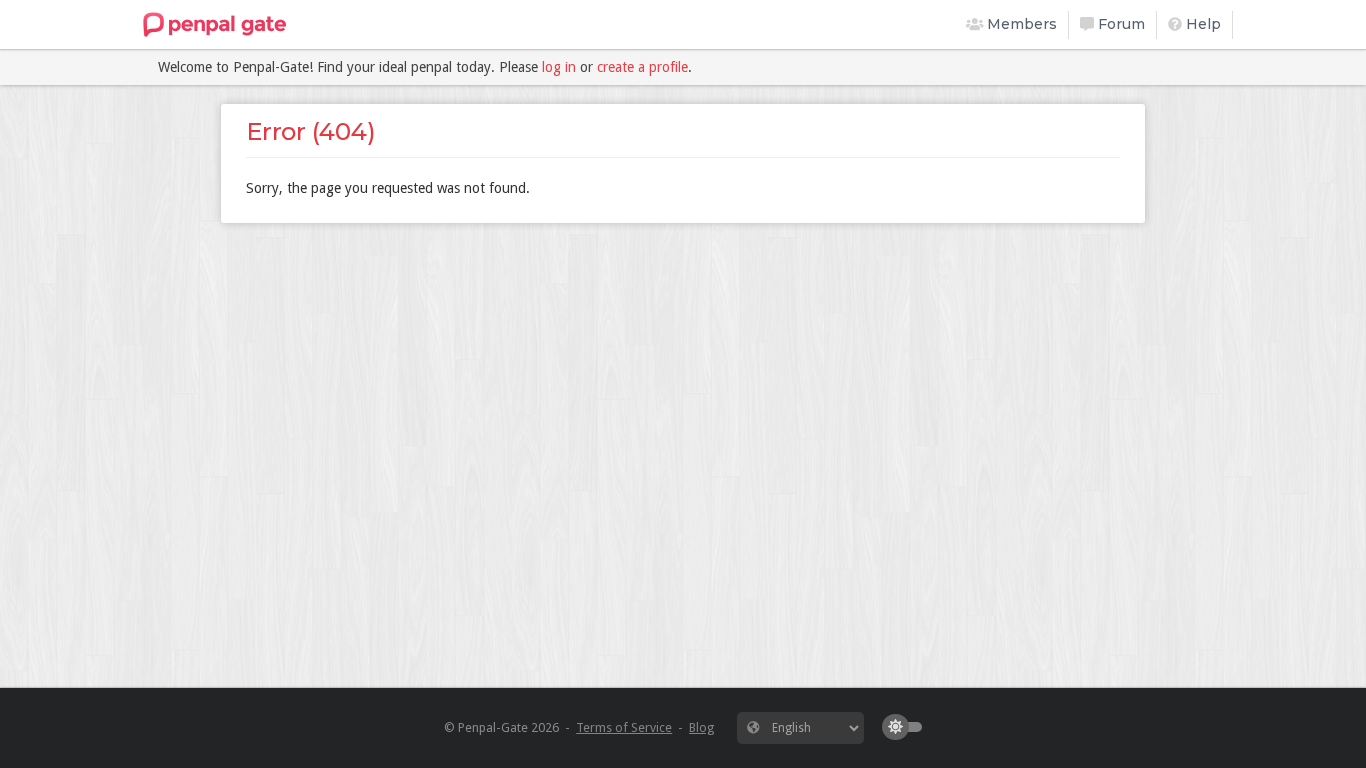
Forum (1119, 24)
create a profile (642, 67)
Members (1020, 24)
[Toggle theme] (907, 727)
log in (559, 67)
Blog (701, 727)
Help (1201, 24)
